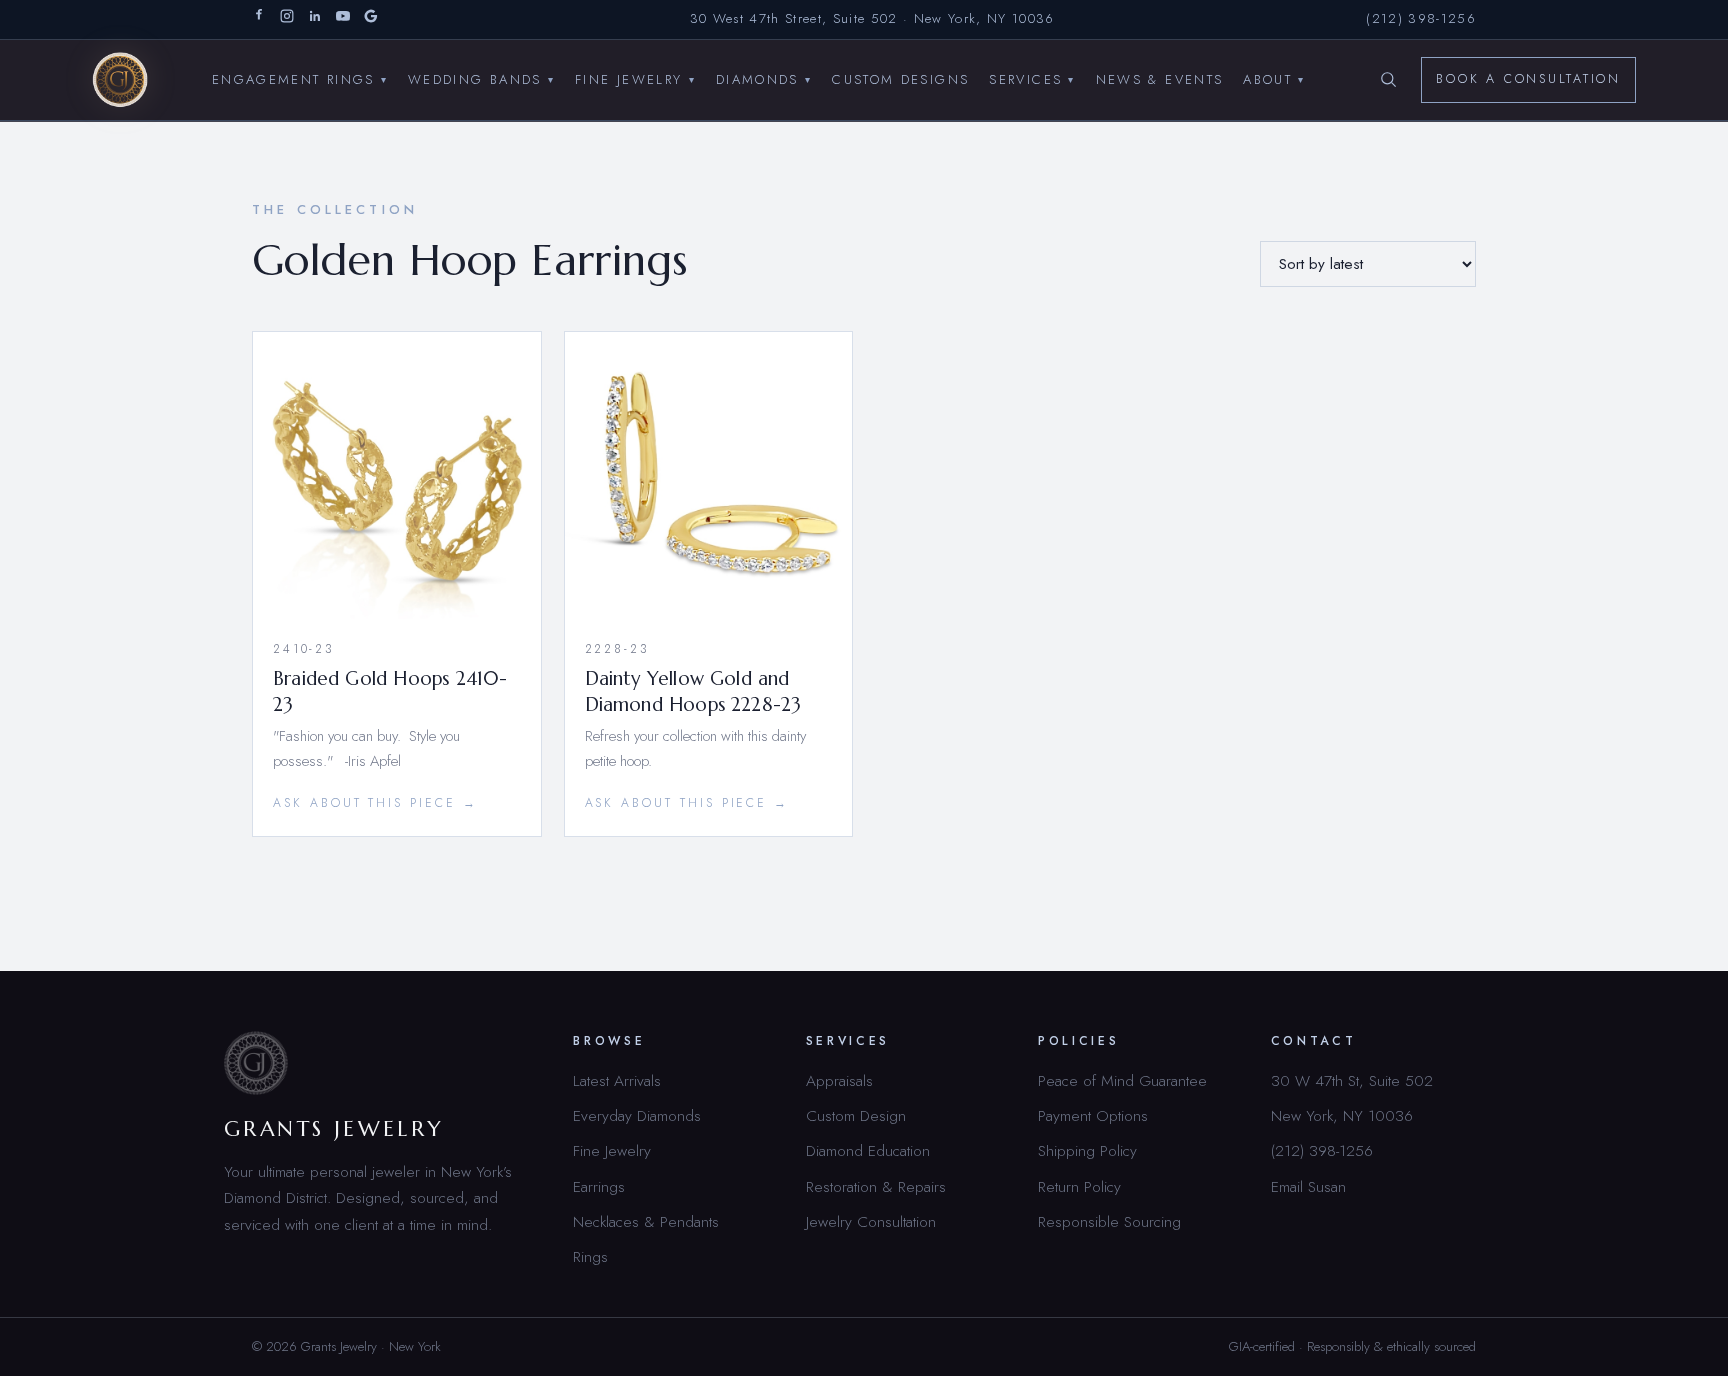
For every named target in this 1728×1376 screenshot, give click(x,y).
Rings (590, 1256)
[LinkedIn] (315, 19)
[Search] (1388, 80)
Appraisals (839, 1080)
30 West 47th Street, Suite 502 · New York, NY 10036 (872, 18)
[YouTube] (343, 19)
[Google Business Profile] (371, 19)
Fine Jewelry (635, 78)
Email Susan (1308, 1186)
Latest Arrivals (617, 1080)
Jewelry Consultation (871, 1221)
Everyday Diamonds (637, 1115)
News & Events (1160, 78)
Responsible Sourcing (1109, 1221)
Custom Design (856, 1115)
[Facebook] (259, 19)
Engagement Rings (300, 78)
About (1274, 78)
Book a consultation (1528, 79)
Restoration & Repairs (876, 1186)
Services (1032, 78)
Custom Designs (900, 78)
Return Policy (1079, 1186)
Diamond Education (868, 1150)
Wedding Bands (481, 78)
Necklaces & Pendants (646, 1221)
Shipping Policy (1087, 1150)
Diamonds (764, 78)
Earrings (599, 1186)
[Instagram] (287, 19)
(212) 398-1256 (1421, 18)
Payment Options (1093, 1115)
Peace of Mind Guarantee (1122, 1080)
